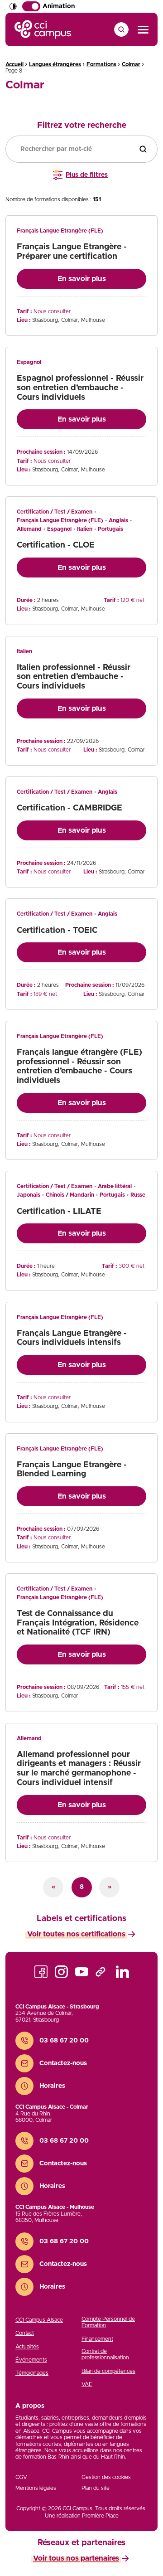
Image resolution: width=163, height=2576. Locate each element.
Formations (101, 64)
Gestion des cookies (106, 2477)
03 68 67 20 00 (64, 2041)
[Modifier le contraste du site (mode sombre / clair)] (13, 6)
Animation (59, 6)
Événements (31, 2360)
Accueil (14, 64)
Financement (97, 2339)
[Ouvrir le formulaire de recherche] (121, 29)
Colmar (131, 64)
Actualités (27, 2347)
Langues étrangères (55, 64)
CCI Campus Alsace (39, 2320)
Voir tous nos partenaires (76, 2558)
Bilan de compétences (108, 2371)
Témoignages (32, 2373)
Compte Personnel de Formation (108, 2322)
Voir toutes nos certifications (76, 1934)
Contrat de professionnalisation (105, 2354)
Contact (25, 2333)
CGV (21, 2477)
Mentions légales (36, 2488)
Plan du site (96, 2488)
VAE (87, 2384)
